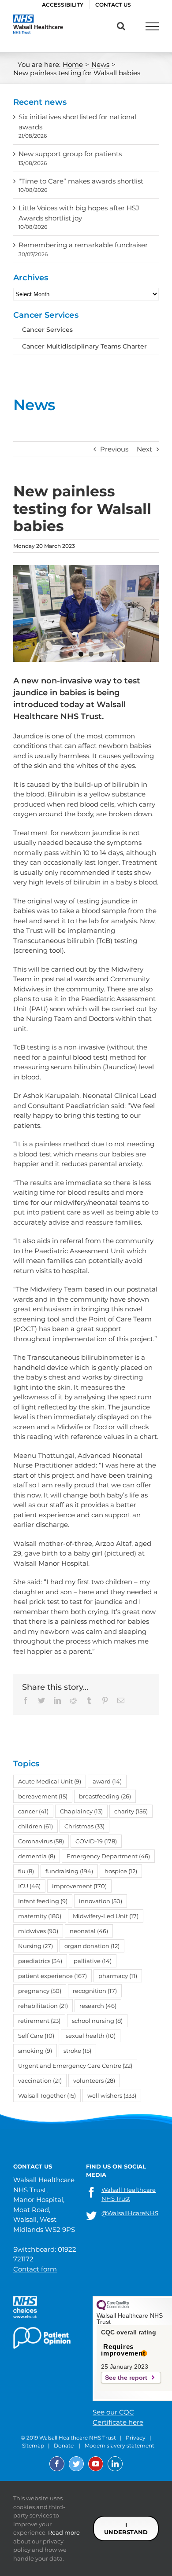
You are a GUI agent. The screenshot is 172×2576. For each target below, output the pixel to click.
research (98, 2006)
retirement (39, 2021)
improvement (79, 1886)
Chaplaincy (81, 1811)
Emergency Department (108, 1856)
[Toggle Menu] (152, 26)
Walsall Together (47, 2095)
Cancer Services (47, 330)
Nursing (36, 1946)
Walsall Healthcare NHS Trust (129, 2194)
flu (26, 1871)
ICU (29, 1886)
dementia (37, 1856)
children (36, 1826)
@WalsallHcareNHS (130, 2213)
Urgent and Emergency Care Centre (75, 2066)
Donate (64, 2446)
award (107, 1781)
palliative (93, 1961)
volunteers (94, 2081)
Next (144, 449)
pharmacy (118, 1976)
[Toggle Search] (121, 26)
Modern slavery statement (120, 2446)
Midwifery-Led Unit (106, 1916)
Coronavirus (41, 1841)
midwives (38, 1931)
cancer (33, 1811)
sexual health (91, 2036)
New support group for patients (70, 154)
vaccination (40, 2081)
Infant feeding (43, 1901)
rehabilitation (43, 2006)
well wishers (112, 2095)
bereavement (43, 1796)
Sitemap (33, 2446)
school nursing (97, 2021)
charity (131, 1811)
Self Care (36, 2036)
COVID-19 (96, 1841)
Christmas (84, 1826)
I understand (126, 2528)
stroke (77, 2051)
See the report (126, 2378)
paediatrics (40, 1961)
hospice (121, 1871)
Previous (114, 449)
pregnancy (40, 1991)
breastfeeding (105, 1796)
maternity (40, 1916)
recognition (95, 1991)
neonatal (89, 1931)
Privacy (136, 2438)
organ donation (92, 1946)
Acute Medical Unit (50, 1781)
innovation (101, 1901)
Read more (64, 2532)
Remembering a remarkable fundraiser (83, 245)
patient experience (52, 1976)
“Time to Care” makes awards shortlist (81, 181)
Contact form (35, 2269)
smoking (35, 2051)
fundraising (69, 1871)
